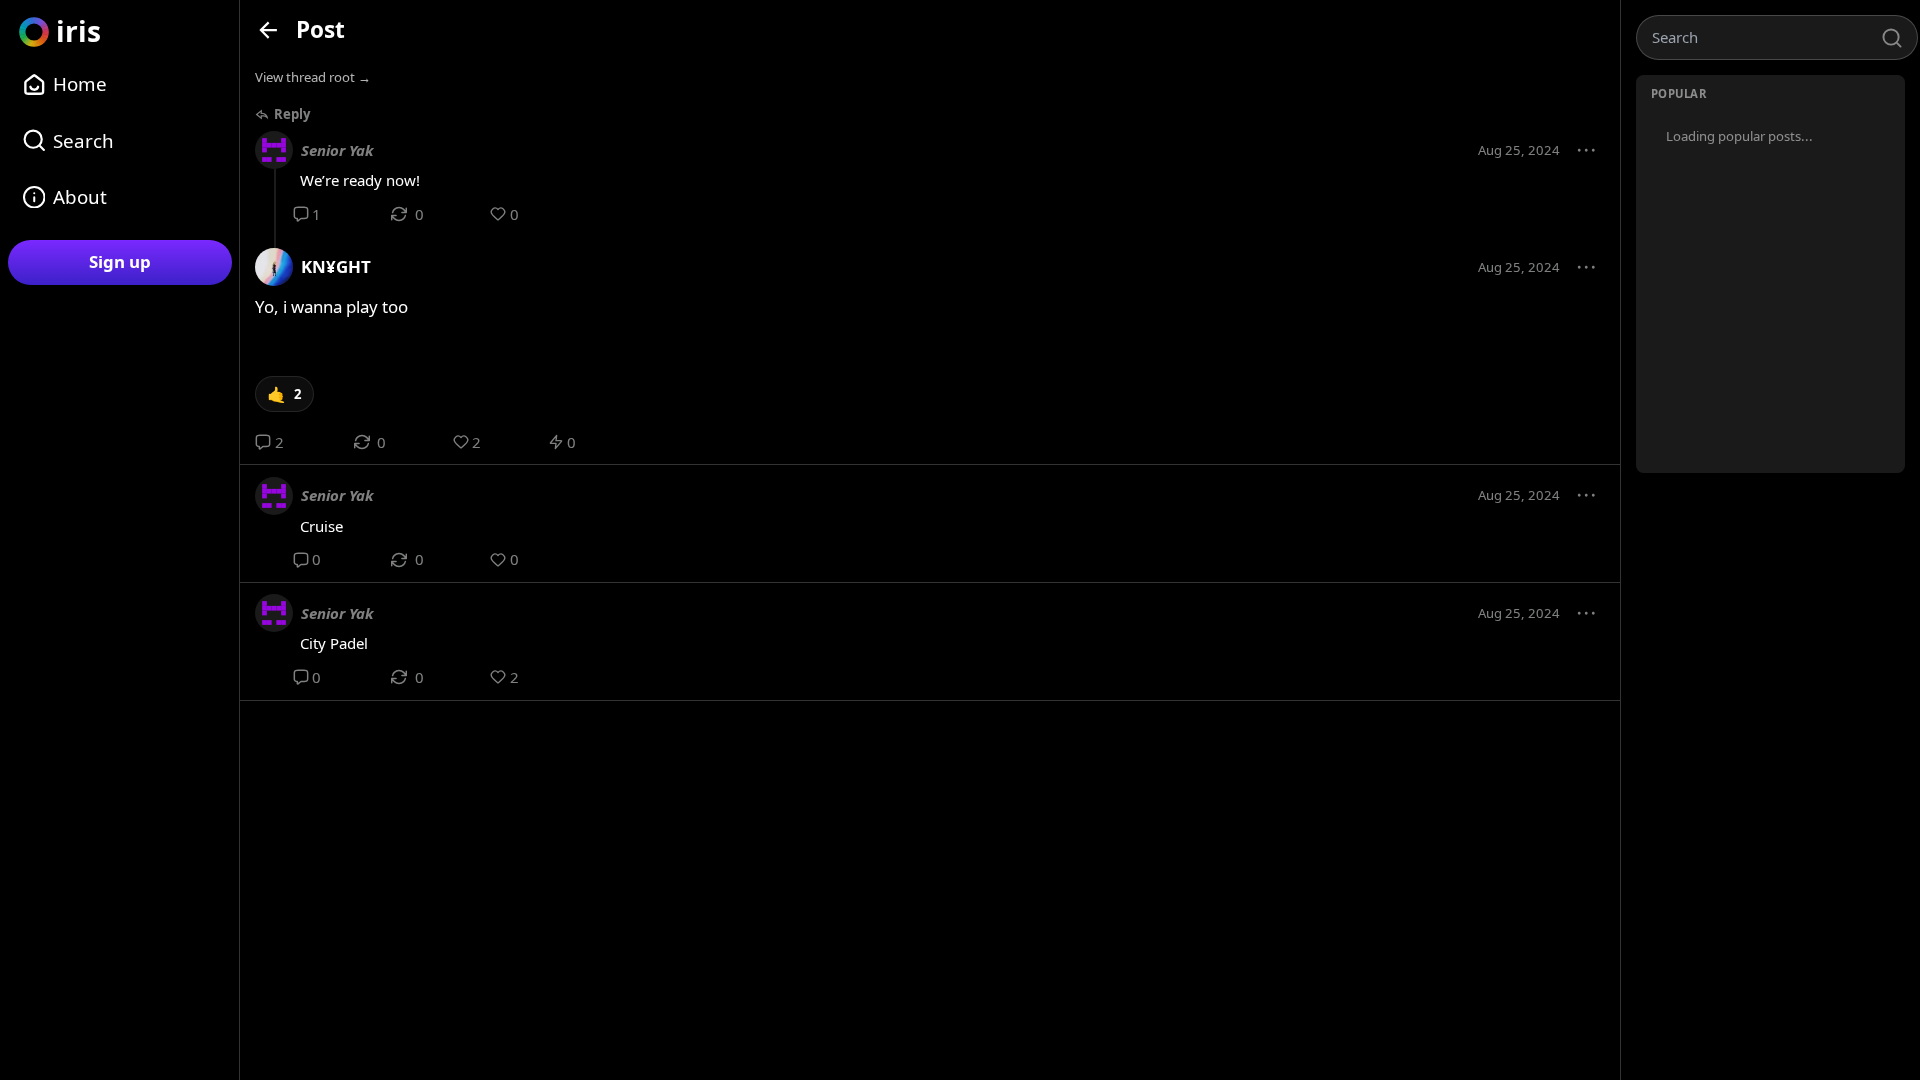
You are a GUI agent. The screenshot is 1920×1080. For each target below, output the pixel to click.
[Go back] (268, 29)
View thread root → (313, 77)
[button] (1587, 151)
